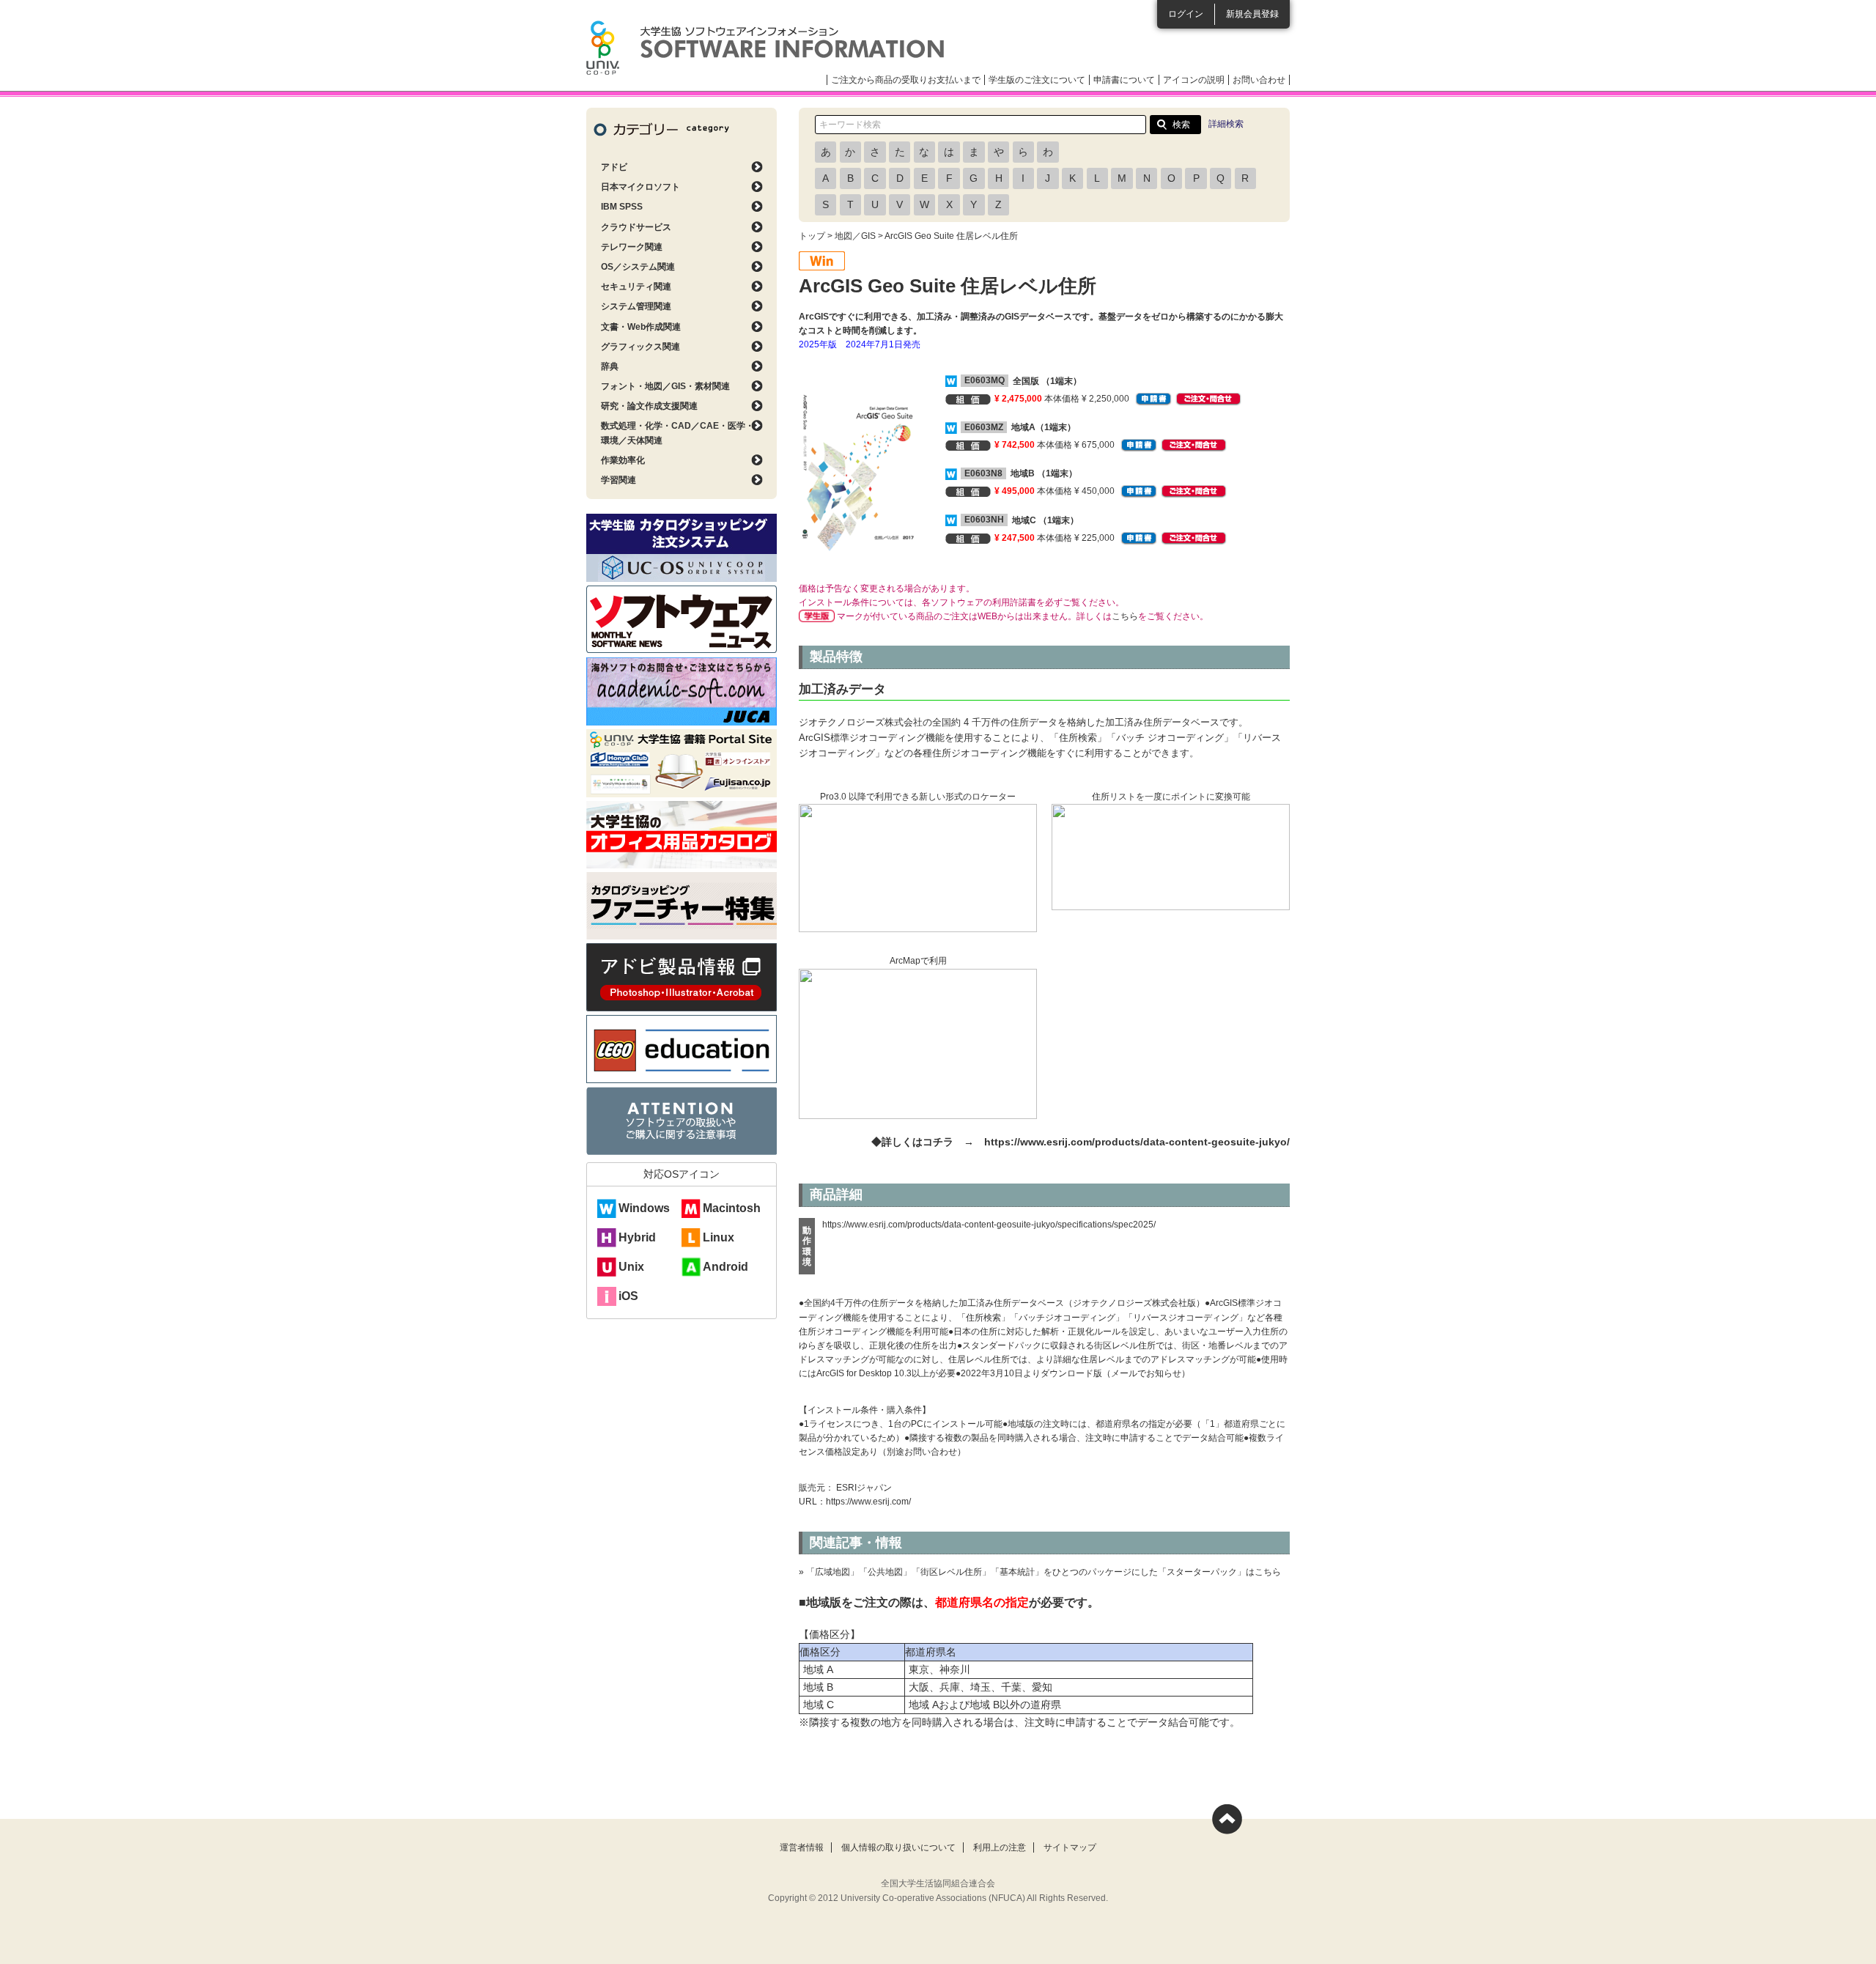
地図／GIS (855, 236)
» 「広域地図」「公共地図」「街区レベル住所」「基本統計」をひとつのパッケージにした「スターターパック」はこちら (1040, 1572)
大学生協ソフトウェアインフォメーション (765, 48)
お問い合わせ (1259, 80)
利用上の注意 (1000, 1847)
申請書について (1124, 80)
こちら (1125, 616)
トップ (812, 236)
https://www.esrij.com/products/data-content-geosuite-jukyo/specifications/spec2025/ (989, 1225)
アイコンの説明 (1194, 80)
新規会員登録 (1252, 14)
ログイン (1186, 14)
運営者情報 (802, 1847)
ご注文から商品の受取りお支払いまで (906, 80)
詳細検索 (1226, 124)
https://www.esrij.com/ (868, 1502)
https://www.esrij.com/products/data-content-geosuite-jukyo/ (1137, 1142)
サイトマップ (1070, 1847)
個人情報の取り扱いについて (898, 1847)
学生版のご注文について (1037, 80)
